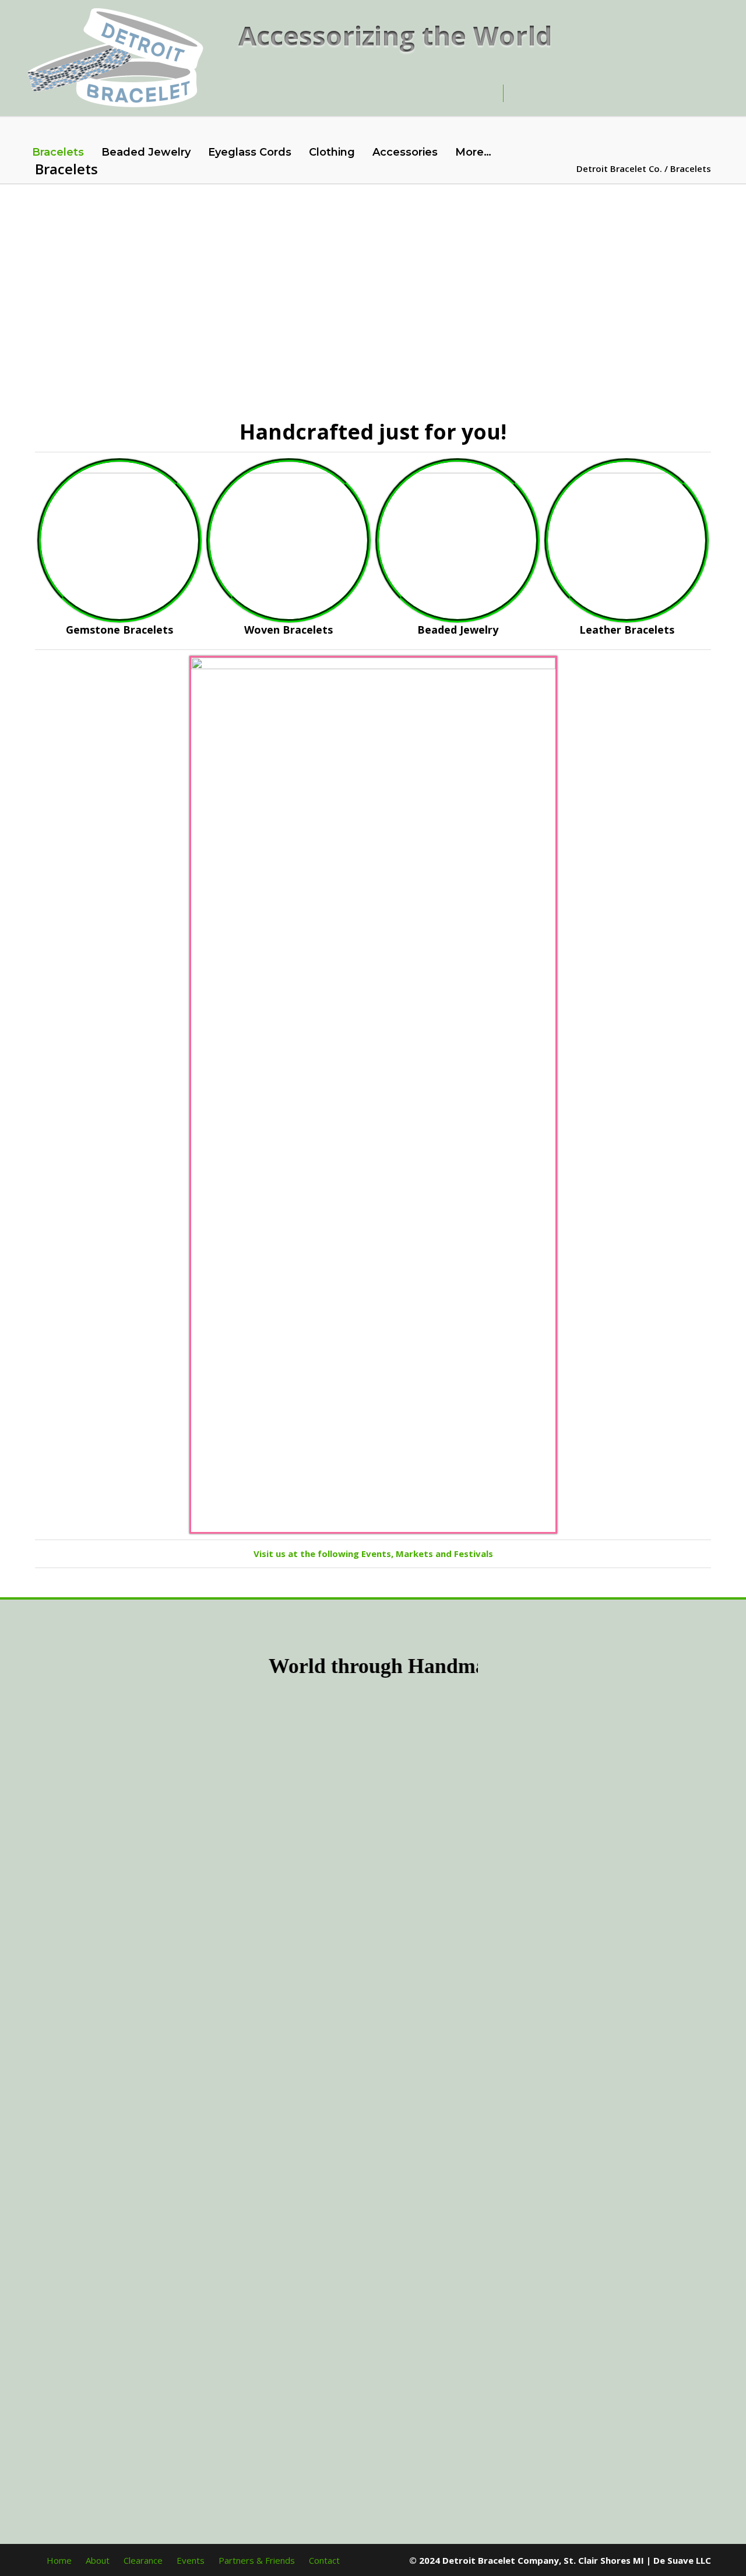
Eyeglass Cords (250, 152)
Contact (324, 2560)
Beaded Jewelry (146, 152)
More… (473, 152)
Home (59, 2560)
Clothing (332, 152)
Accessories (405, 152)
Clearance (143, 2560)
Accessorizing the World (395, 35)
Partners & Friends (257, 2560)
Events (191, 2560)
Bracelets (58, 152)
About (98, 2560)
